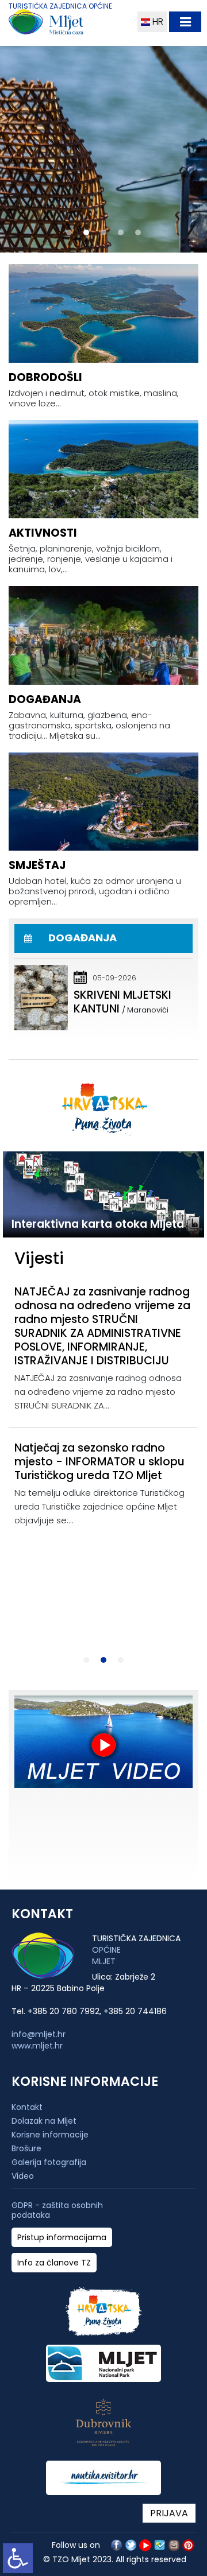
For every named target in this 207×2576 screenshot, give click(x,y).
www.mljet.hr (37, 2046)
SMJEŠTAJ (37, 865)
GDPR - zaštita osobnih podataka (57, 2210)
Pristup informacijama (62, 2238)
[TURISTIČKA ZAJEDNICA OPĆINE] (68, 24)
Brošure (26, 2148)
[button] (69, 232)
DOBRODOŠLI (45, 377)
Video (23, 2176)
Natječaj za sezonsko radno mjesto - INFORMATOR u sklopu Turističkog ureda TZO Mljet (99, 1462)
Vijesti (39, 1258)
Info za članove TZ (54, 2263)
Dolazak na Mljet (44, 2121)
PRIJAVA (169, 2513)
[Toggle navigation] (185, 22)
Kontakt (27, 2107)
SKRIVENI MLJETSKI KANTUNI (122, 1002)
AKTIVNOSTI (43, 533)
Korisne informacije (50, 2135)
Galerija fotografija (49, 2162)
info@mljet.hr (39, 2034)
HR (157, 22)
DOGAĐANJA (45, 699)
